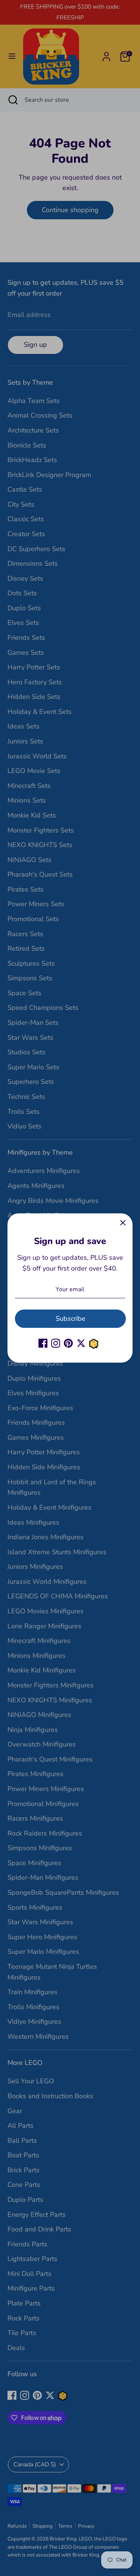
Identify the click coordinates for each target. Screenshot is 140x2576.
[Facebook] (43, 1343)
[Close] (123, 1223)
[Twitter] (81, 1343)
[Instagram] (56, 1343)
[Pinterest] (68, 1343)
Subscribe (71, 1318)
